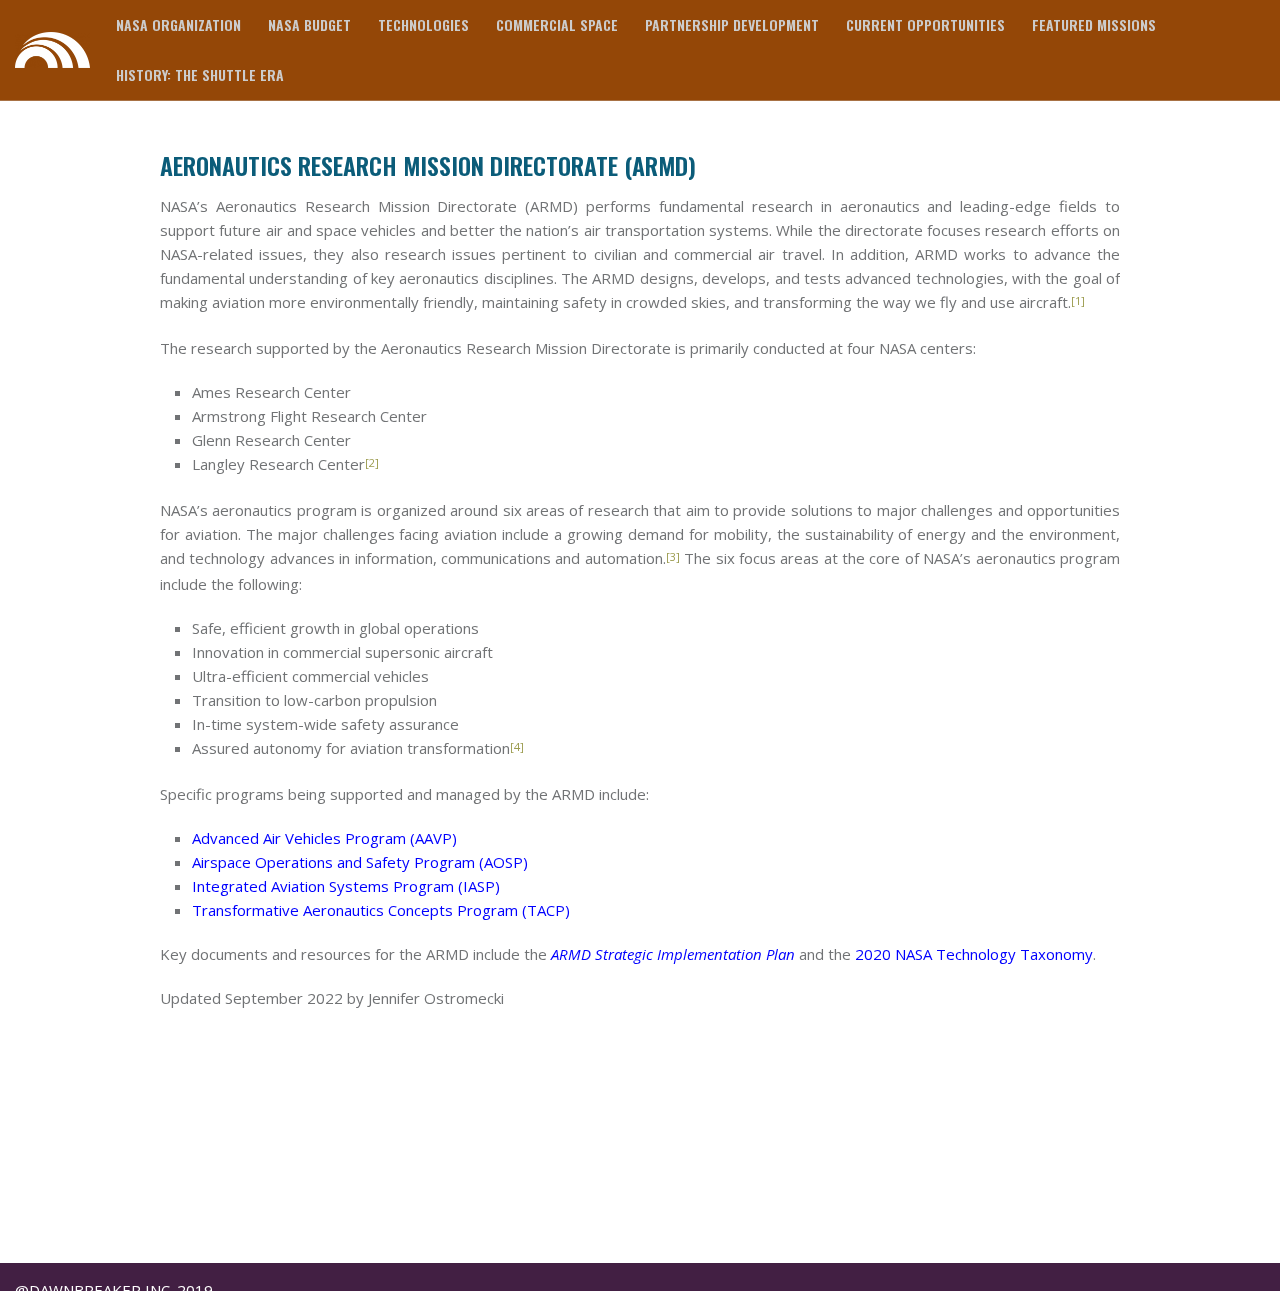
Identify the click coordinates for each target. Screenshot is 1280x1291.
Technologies (423, 24)
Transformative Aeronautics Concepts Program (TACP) (381, 910)
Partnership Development (732, 24)
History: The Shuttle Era (200, 74)
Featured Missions (1094, 24)
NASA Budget (309, 24)
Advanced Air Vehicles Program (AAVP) (324, 838)
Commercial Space (557, 24)
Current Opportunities (925, 24)
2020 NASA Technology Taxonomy (974, 954)
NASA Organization (178, 24)
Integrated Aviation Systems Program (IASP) (346, 886)
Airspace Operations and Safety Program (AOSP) (360, 862)
